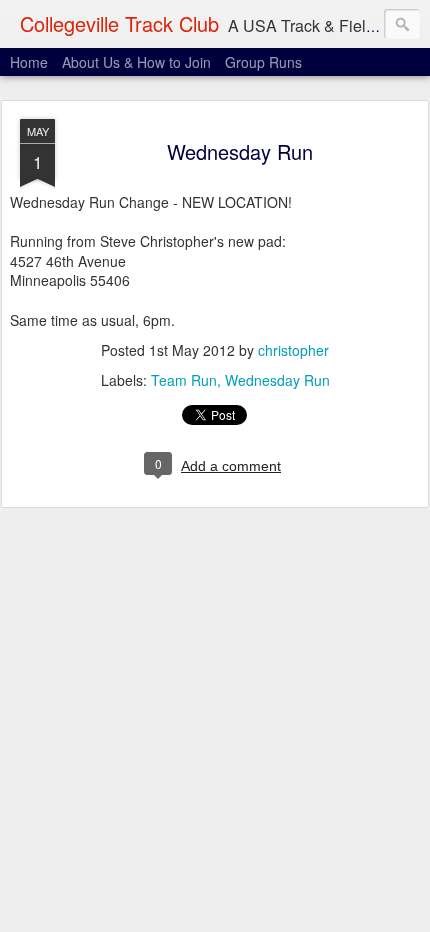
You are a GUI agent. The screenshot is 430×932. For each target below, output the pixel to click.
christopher (293, 350)
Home (29, 62)
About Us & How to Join (136, 62)
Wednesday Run (240, 151)
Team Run (184, 380)
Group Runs (263, 62)
